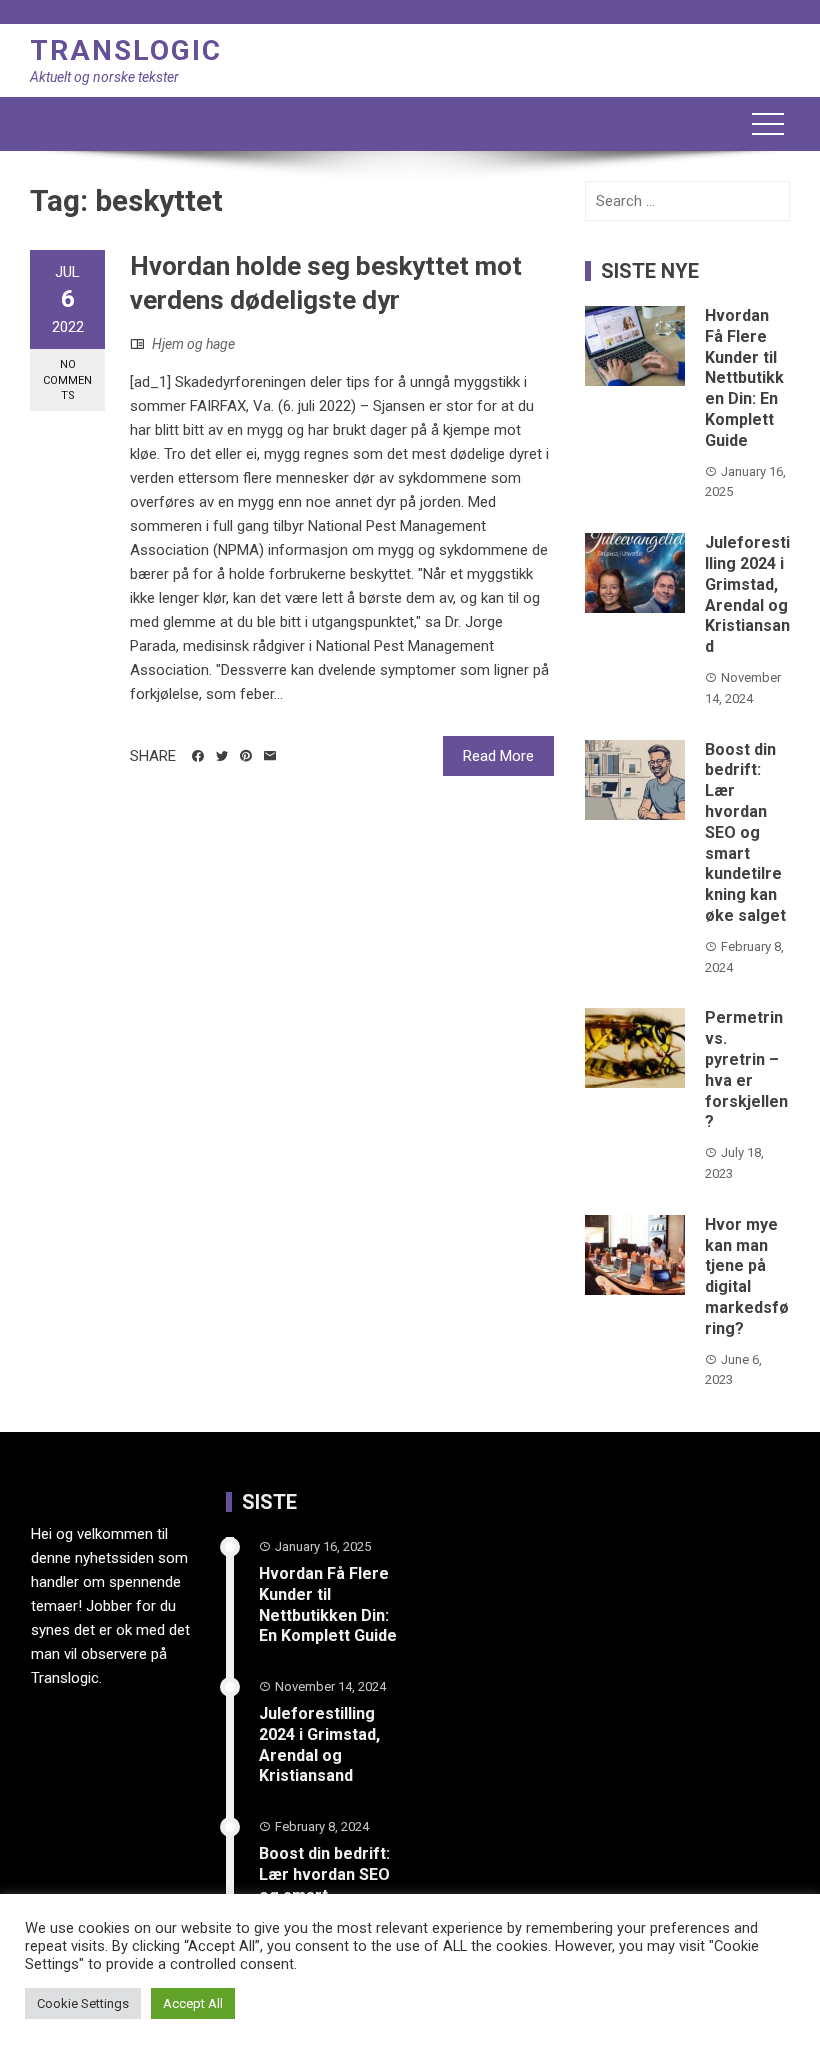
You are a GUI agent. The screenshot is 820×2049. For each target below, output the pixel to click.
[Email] (270, 756)
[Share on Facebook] (198, 756)
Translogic (126, 50)
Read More (498, 756)
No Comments (67, 380)
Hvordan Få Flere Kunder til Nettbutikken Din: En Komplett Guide (744, 378)
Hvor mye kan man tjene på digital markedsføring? (747, 1276)
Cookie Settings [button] (83, 2003)
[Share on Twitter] (222, 756)
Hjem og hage (193, 344)
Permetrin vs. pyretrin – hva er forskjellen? (746, 1069)
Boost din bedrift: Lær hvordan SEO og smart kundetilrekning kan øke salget (745, 832)
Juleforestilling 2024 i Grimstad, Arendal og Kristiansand (747, 594)
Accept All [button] (193, 2003)
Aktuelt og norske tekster (104, 77)
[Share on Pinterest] (246, 756)
